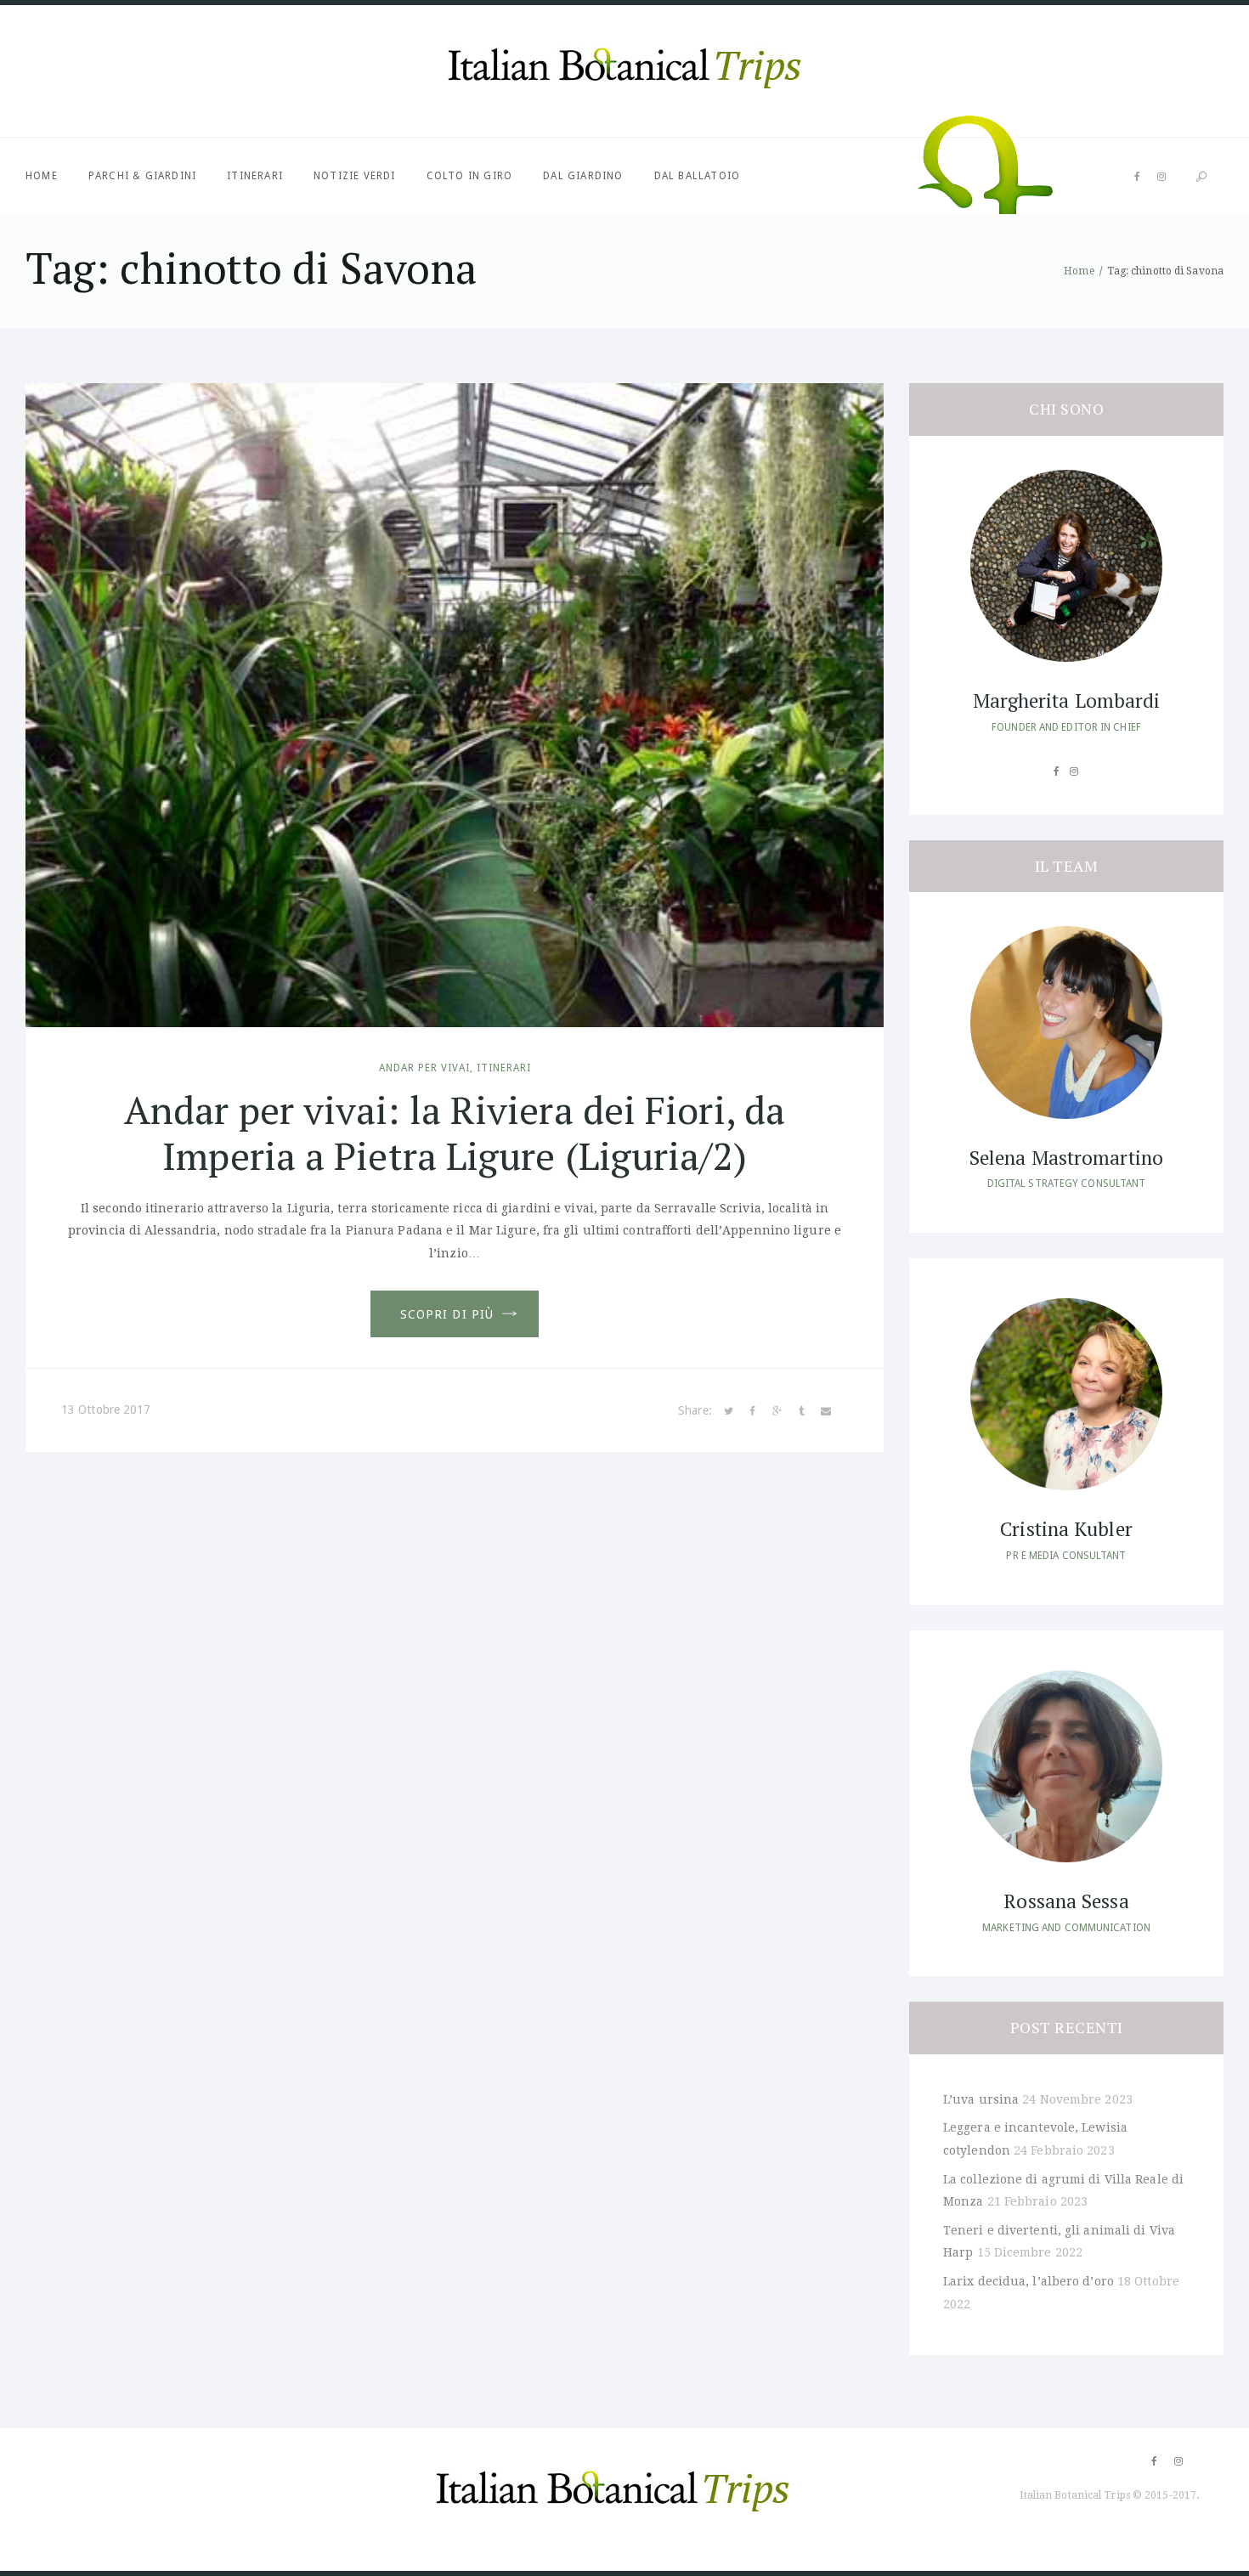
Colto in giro (470, 176)
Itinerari (255, 176)
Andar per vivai (424, 1068)
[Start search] (1201, 177)
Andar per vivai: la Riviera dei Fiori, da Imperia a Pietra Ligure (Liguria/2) (455, 1133)
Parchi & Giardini (142, 176)
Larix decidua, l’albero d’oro (1029, 2281)
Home (42, 176)
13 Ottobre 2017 (106, 1409)
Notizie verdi (355, 176)
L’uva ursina (981, 2099)
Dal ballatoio (698, 176)
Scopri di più (447, 1314)
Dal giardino (583, 176)
